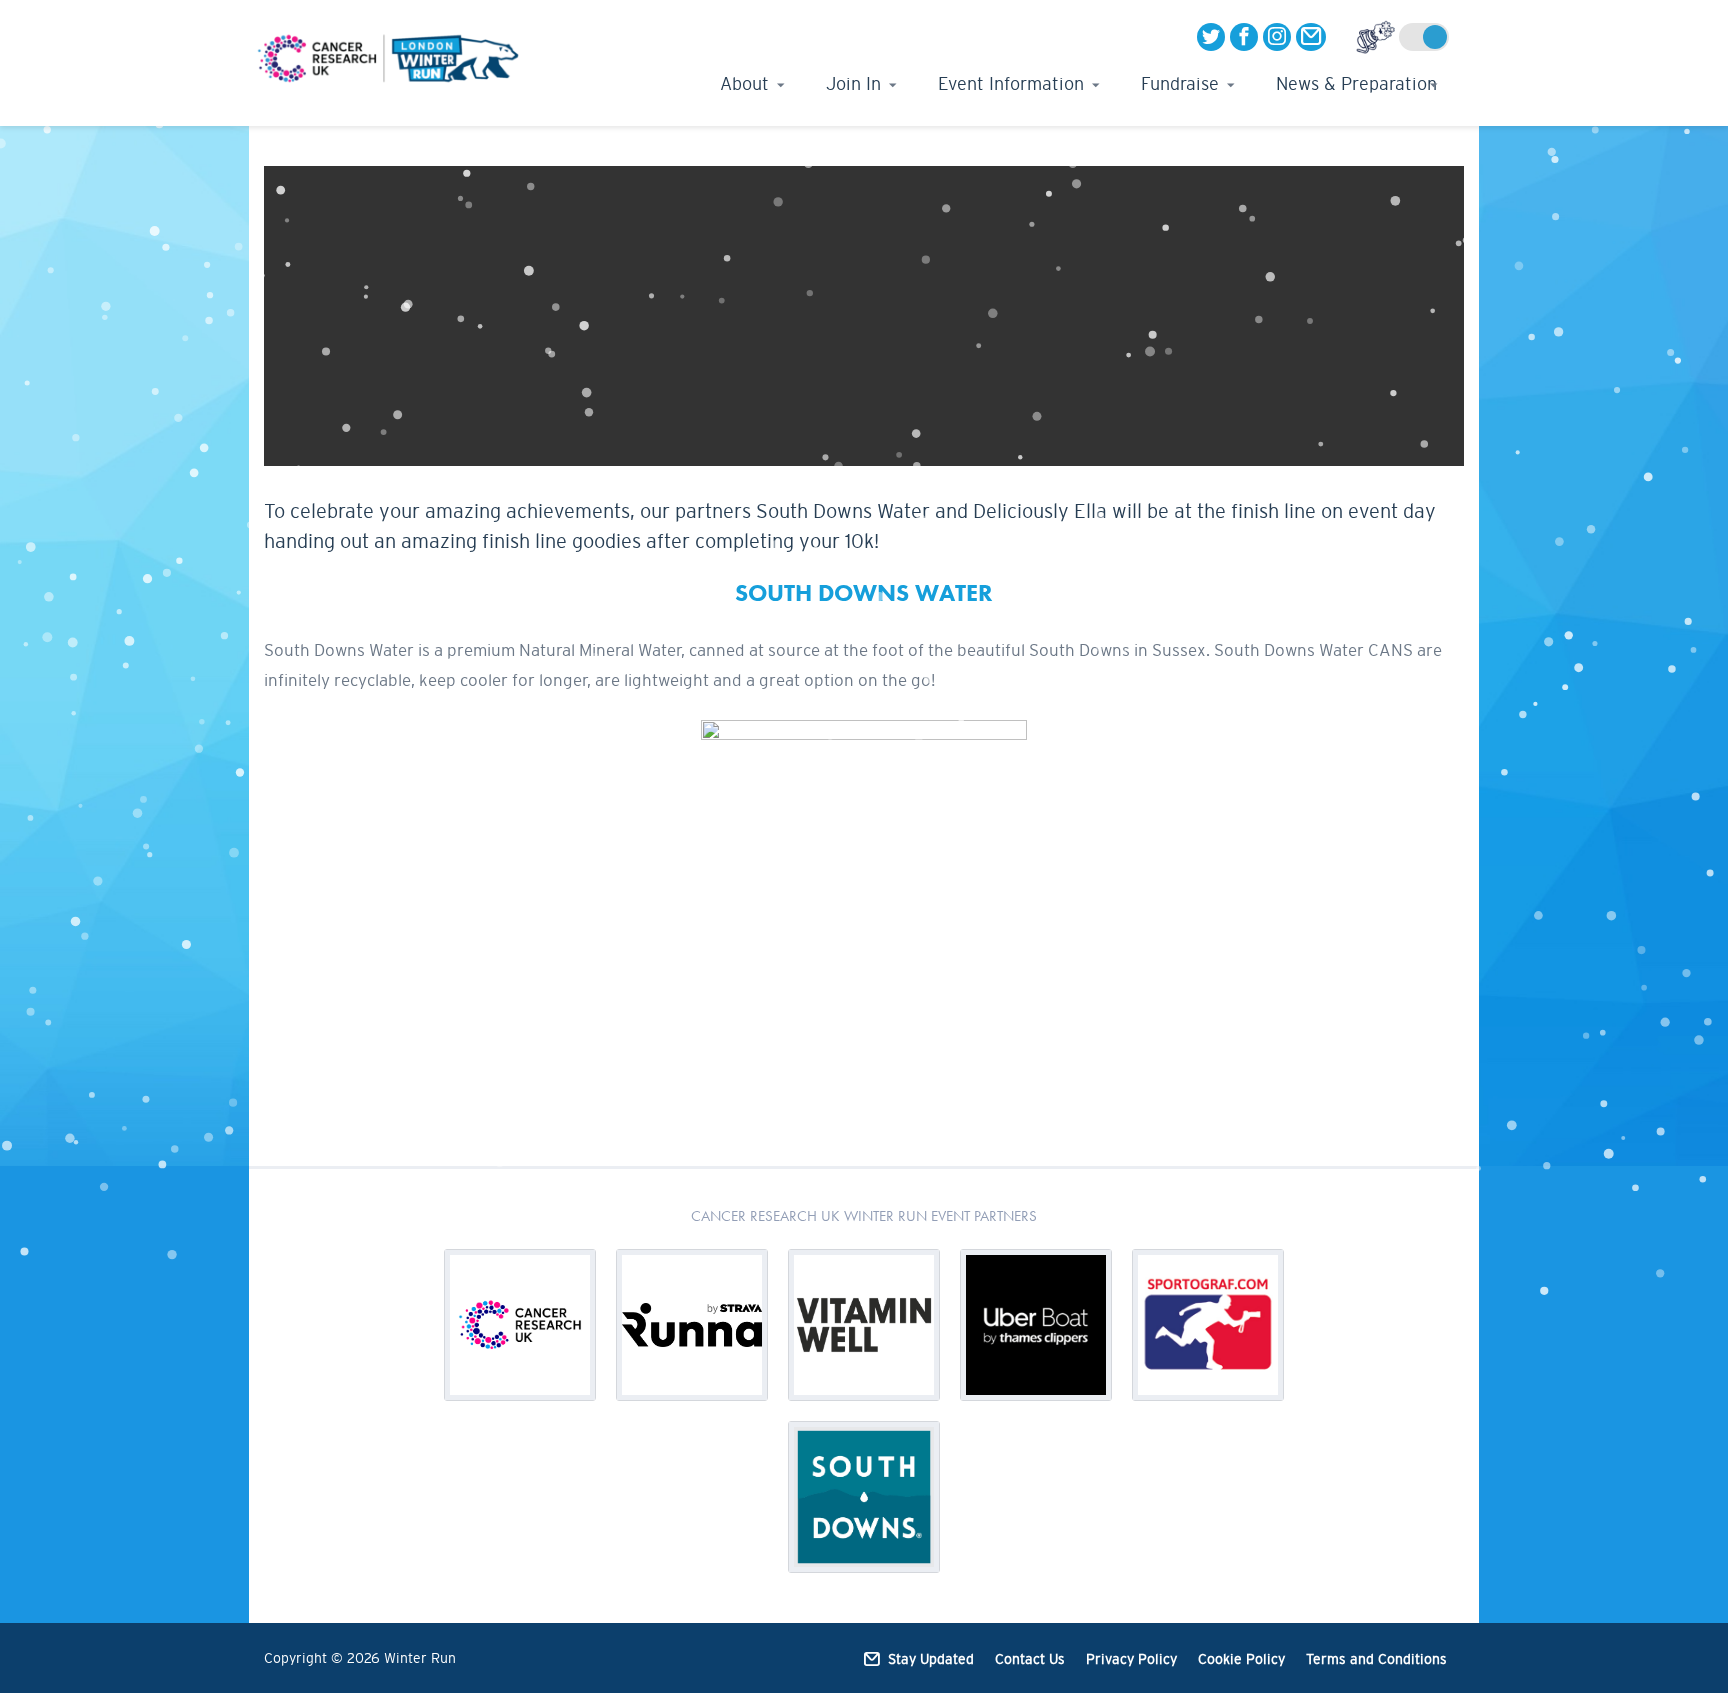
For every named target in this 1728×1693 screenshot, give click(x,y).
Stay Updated (931, 1659)
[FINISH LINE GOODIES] (864, 316)
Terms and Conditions (1376, 1659)
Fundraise (1180, 84)
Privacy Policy (1131, 1659)
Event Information (1011, 84)
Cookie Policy (1241, 1659)
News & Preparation (1356, 84)
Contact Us (1030, 1659)
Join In (853, 84)
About (744, 84)
